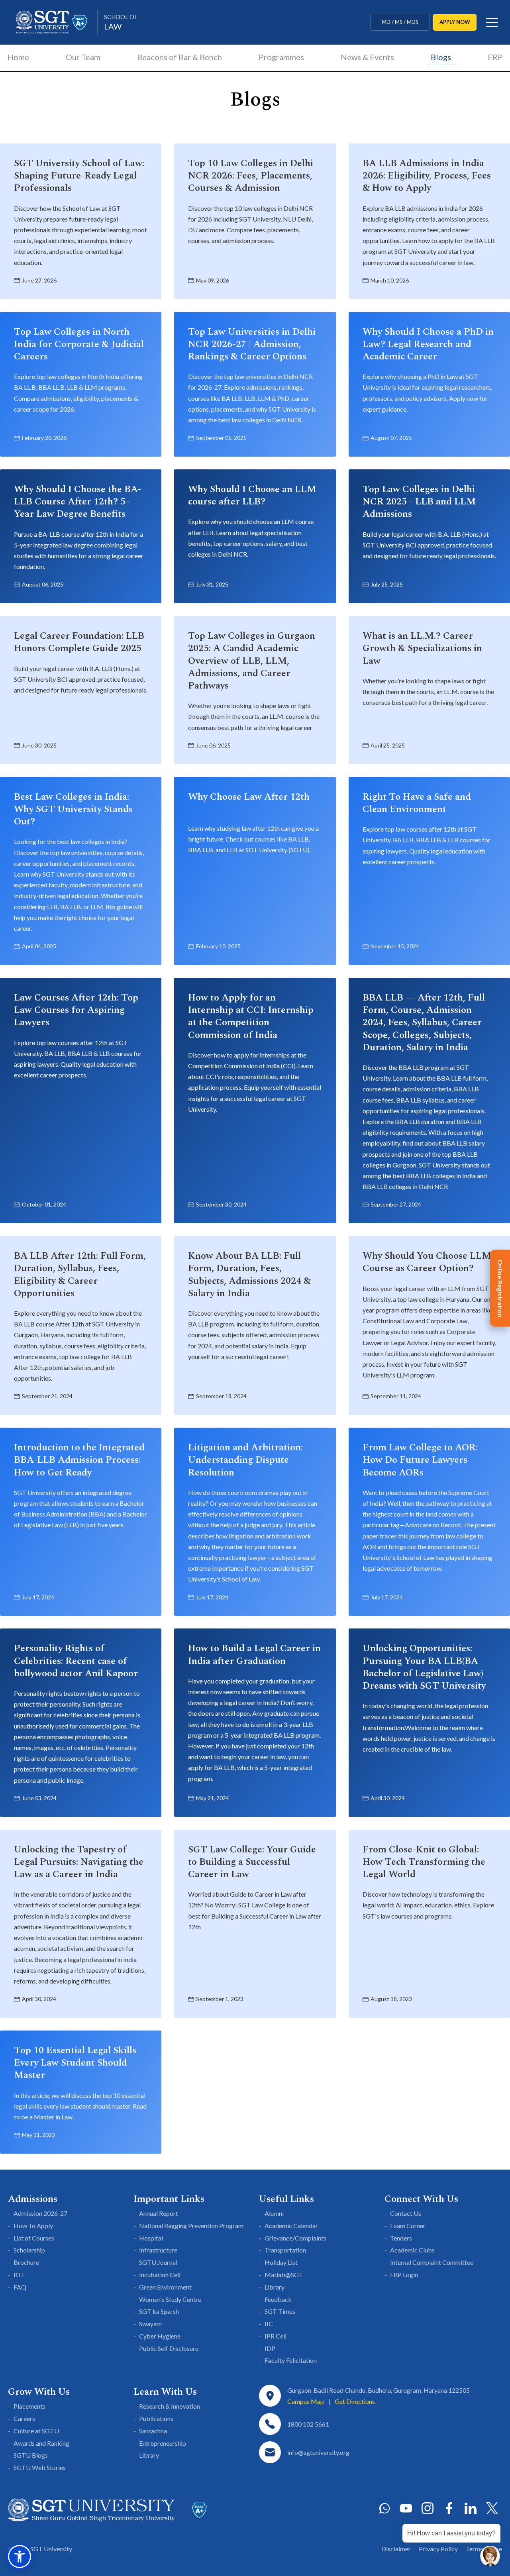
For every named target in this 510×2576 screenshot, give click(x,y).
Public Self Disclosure (169, 2348)
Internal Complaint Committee (432, 2262)
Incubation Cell (160, 2275)
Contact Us (406, 2213)
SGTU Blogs (31, 2455)
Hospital (151, 2238)
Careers (24, 2418)
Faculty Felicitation (291, 2360)
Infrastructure (158, 2250)
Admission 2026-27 (40, 2213)
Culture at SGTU (36, 2431)
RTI (19, 2275)
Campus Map (306, 2401)
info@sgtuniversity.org (318, 2452)
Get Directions (355, 2401)
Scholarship (29, 2250)
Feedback (278, 2299)
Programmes (281, 57)
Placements (29, 2406)
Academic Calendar (291, 2226)
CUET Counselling (400, 22)
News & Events (367, 57)
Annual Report (159, 2213)
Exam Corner (408, 2226)
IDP (270, 2348)
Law (121, 22)
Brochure (26, 2262)
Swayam (150, 2324)
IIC (269, 2324)
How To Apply (33, 2226)
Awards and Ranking (41, 2443)
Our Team (83, 57)
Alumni (274, 2213)
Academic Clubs (412, 2250)
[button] (20, 2556)
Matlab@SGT (284, 2275)
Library (275, 2287)
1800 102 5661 (308, 2424)
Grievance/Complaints (295, 2238)
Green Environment (165, 2287)
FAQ (20, 2287)
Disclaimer (396, 2549)
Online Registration (500, 1288)
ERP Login (404, 2275)
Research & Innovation (170, 2406)
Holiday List (281, 2262)
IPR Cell (276, 2336)
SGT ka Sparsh (159, 2311)
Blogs (441, 57)
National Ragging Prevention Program (191, 2226)
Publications (156, 2418)
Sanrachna (153, 2431)
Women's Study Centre (170, 2299)
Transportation (285, 2250)
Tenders (401, 2238)
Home (18, 57)
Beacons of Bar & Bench (179, 57)
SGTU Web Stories (40, 2467)
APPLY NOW (455, 22)
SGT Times (280, 2311)
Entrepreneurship (163, 2443)
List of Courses (34, 2238)
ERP (495, 57)
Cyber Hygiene (160, 2336)
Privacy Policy (438, 2549)
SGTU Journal (158, 2262)
